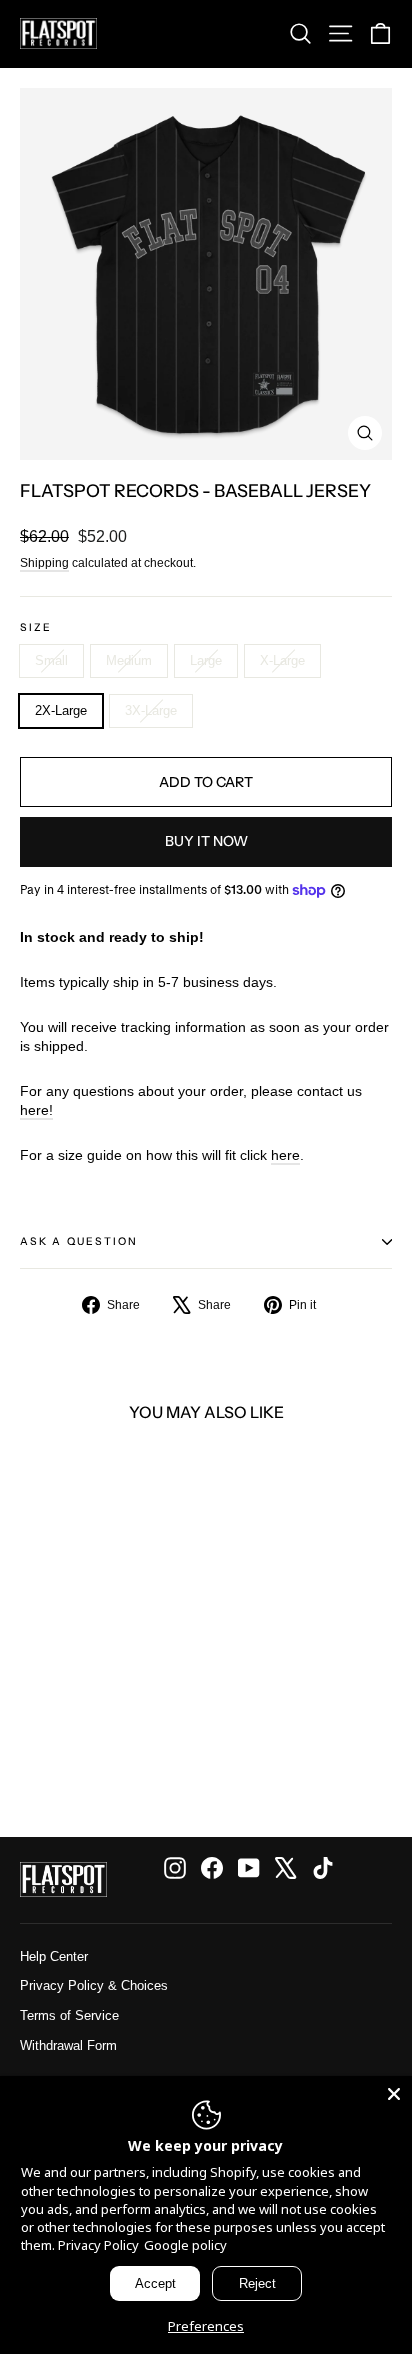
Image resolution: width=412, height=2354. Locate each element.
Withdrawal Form (68, 2045)
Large (206, 660)
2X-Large (61, 710)
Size (36, 628)
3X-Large (151, 710)
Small (51, 660)
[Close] (394, 2094)
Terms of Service (69, 2015)
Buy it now (206, 841)
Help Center (54, 1956)
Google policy (185, 2245)
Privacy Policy (98, 2245)
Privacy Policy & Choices (94, 1985)
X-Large (282, 660)
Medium (129, 660)
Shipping (44, 563)
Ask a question (79, 1241)
